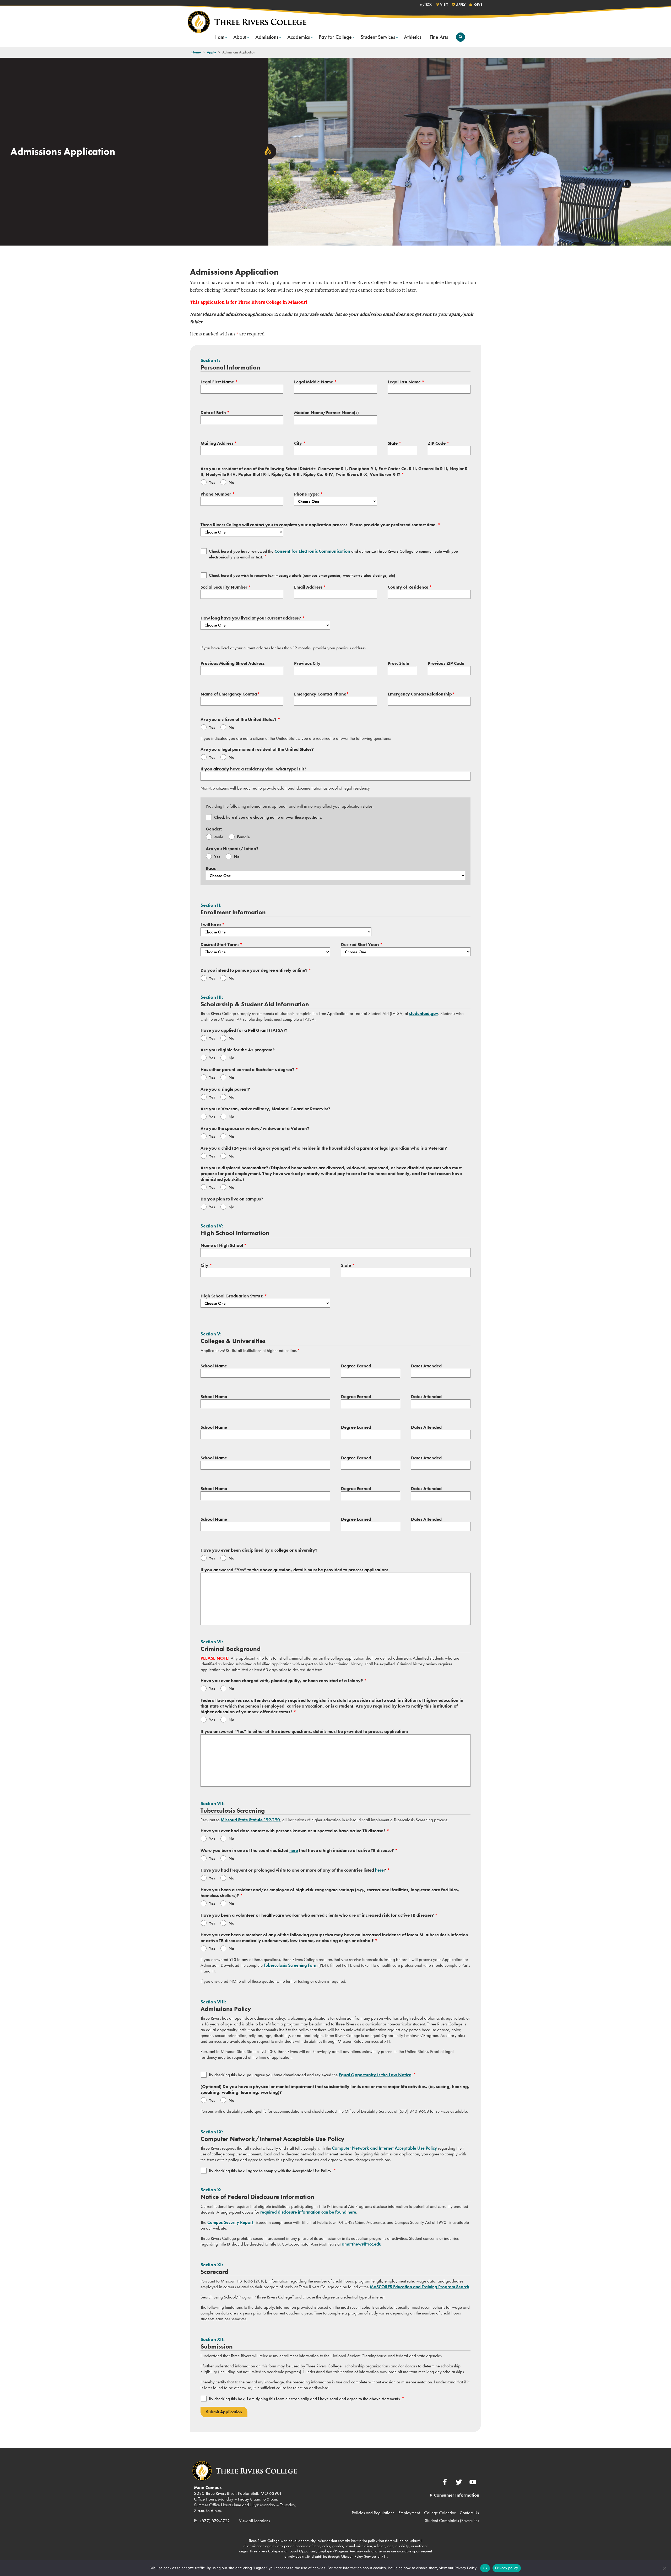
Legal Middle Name (315, 382)
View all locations (255, 2521)
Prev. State (398, 663)
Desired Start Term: (221, 944)
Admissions (267, 37)
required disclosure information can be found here (308, 2212)
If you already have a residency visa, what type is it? (253, 769)
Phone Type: (308, 494)
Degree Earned (356, 1366)
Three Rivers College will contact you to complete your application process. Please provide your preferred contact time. (320, 525)
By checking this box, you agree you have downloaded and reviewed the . (312, 2075)
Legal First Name (219, 382)
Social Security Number (226, 587)
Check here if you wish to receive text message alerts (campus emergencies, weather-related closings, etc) (302, 575)
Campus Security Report (230, 2222)
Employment (409, 2513)
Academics (299, 37)
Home (196, 52)
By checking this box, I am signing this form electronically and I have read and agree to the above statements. (307, 2399)
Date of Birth (215, 412)
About (240, 37)
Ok (485, 2568)
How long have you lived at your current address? (253, 618)
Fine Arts (439, 37)
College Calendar (440, 2513)
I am (220, 37)
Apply (212, 52)
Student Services (378, 37)
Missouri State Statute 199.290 (250, 1820)
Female (243, 837)
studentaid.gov (424, 1013)
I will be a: (213, 925)
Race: (211, 868)
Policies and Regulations (373, 2513)
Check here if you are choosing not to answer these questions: (268, 817)
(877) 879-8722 (215, 2521)
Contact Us (469, 2513)
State (394, 443)
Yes (212, 482)
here (294, 1850)
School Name (214, 1366)
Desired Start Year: (362, 944)
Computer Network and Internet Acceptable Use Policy (385, 2148)
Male (219, 837)
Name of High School (224, 1245)
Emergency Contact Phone (321, 694)
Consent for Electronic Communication (312, 551)
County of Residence (410, 587)
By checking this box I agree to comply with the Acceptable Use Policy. (272, 2171)
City (300, 443)
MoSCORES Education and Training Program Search (420, 2287)
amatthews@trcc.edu (362, 2244)
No (231, 482)
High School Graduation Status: (234, 1296)
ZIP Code (439, 443)
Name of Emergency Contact (230, 694)
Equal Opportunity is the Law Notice (375, 2075)
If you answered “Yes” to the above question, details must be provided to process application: (294, 1570)
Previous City (307, 663)
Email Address (310, 587)
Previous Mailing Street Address (232, 663)
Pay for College (335, 37)
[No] (664, 2568)
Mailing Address (219, 443)
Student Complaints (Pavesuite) (452, 2520)
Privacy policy (507, 2568)
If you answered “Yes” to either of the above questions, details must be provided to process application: (304, 1731)
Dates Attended (426, 1366)
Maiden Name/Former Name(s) (326, 412)
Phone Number (218, 494)
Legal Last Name (406, 382)
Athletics (413, 37)
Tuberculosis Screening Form (291, 1965)
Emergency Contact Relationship (421, 694)
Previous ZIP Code (446, 663)
